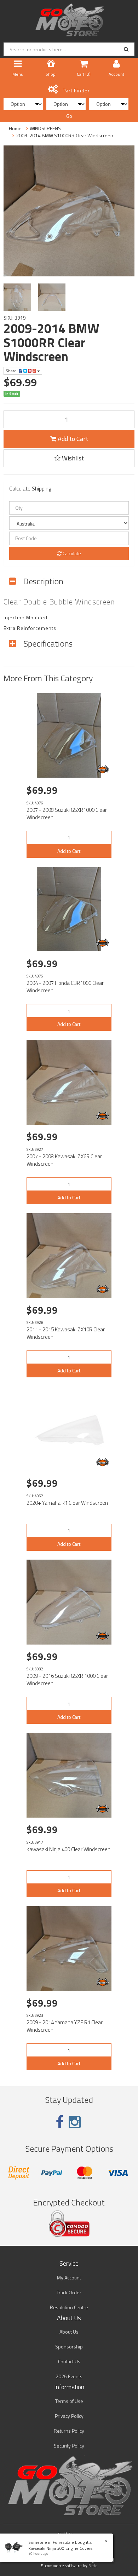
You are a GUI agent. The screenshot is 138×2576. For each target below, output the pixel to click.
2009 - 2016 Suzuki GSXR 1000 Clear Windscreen (67, 1680)
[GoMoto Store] (69, 18)
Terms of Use (69, 2401)
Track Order (69, 2292)
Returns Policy (69, 2431)
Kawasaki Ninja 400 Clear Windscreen (68, 1849)
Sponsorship (69, 2346)
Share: (12, 371)
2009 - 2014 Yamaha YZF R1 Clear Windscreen (65, 2026)
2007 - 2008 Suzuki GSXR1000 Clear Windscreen (67, 814)
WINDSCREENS (45, 128)
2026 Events (69, 2376)
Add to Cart (72, 439)
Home (15, 128)
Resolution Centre (69, 2307)
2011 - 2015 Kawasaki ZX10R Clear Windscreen (66, 1333)
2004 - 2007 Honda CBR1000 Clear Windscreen (65, 987)
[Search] (126, 49)
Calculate (71, 553)
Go (69, 116)
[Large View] (17, 297)
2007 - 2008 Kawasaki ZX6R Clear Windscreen (64, 1160)
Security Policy (69, 2446)
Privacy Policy (69, 2416)
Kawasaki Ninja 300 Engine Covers (60, 2548)
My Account (69, 2277)
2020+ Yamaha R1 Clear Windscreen (67, 1503)
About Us (69, 2332)
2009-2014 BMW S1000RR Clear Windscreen (65, 135)
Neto (93, 2566)
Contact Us (69, 2361)
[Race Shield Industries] (103, 769)
